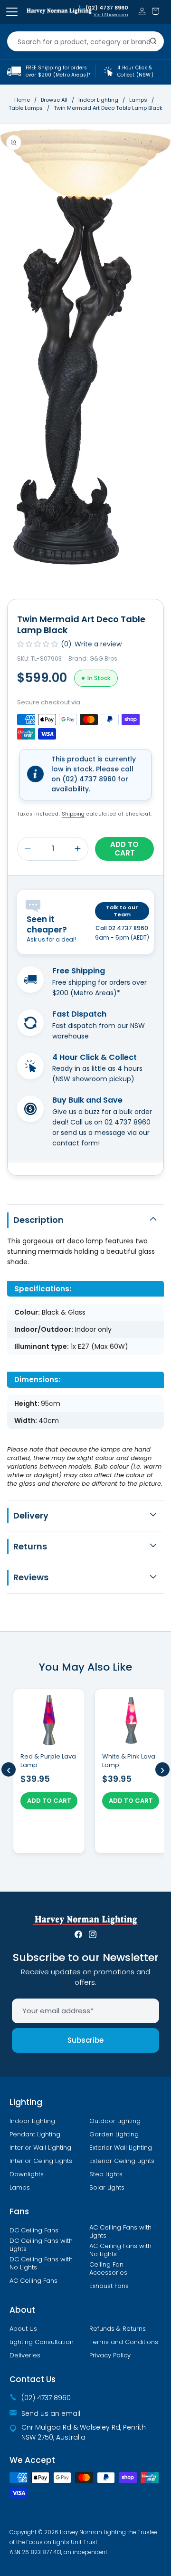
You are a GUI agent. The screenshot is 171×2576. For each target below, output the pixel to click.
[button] (155, 11)
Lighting (26, 2102)
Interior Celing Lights (41, 2161)
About (22, 2310)
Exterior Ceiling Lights (122, 2161)
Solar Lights (107, 2188)
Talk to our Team (122, 911)
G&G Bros (103, 658)
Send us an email (51, 2413)
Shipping (73, 814)
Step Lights (106, 2174)
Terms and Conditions (124, 2342)
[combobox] (85, 41)
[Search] (153, 41)
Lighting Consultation (42, 2342)
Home (22, 100)
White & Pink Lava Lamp (129, 1761)
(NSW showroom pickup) (93, 1079)
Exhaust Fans (109, 2286)
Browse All (54, 100)
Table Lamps (26, 108)
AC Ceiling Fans (33, 2281)
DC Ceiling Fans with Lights (41, 2245)
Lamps (139, 100)
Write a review (98, 644)
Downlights (27, 2174)
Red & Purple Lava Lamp (48, 1761)
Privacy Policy (110, 2355)
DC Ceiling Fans (34, 2230)
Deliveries (25, 2355)
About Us (23, 2329)
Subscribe (85, 2040)
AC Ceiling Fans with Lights (120, 2232)
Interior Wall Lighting (40, 2148)
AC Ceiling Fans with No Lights (120, 2250)
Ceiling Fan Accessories (108, 2269)
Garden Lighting (114, 2134)
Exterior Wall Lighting (121, 2148)
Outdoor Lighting (115, 2121)
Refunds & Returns (118, 2329)
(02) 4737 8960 (107, 8)
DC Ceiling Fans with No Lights (41, 2264)
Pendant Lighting (35, 2134)
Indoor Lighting (99, 100)
